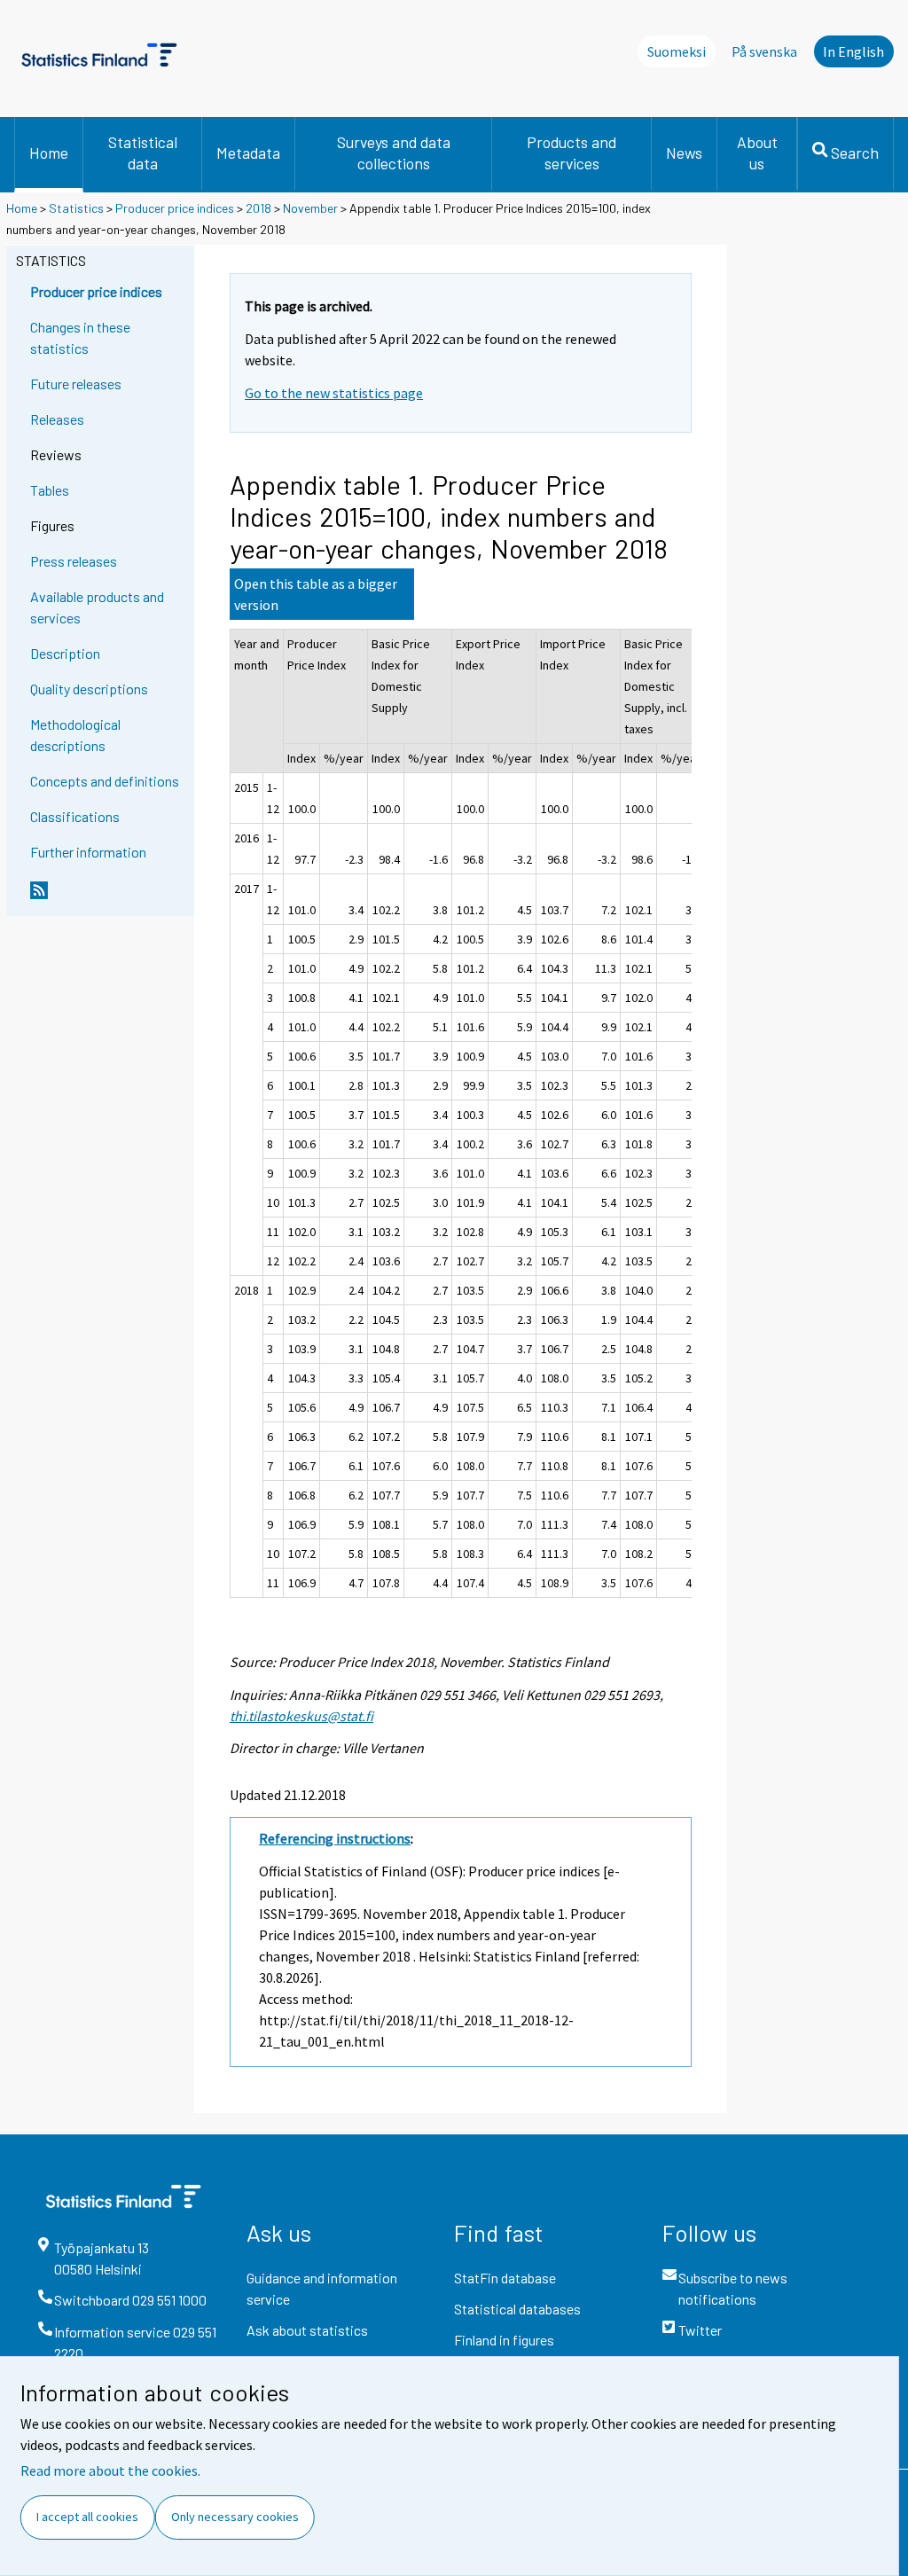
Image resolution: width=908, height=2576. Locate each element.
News (684, 153)
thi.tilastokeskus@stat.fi (301, 1716)
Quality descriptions (89, 689)
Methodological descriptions (75, 735)
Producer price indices (175, 208)
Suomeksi (677, 51)
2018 (258, 208)
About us (757, 153)
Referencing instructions (335, 1838)
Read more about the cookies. (110, 2470)
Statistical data (143, 153)
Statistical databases (517, 2309)
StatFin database (505, 2278)
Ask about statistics (307, 2330)
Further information (88, 852)
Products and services (571, 153)
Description (65, 653)
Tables (50, 490)
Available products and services (97, 607)
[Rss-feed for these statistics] (108, 897)
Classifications (75, 816)
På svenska (764, 51)
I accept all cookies (87, 2517)
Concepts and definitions (105, 781)
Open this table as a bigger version (316, 594)
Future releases (76, 384)
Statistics (76, 208)
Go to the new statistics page (334, 393)
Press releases (74, 561)
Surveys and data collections (394, 153)
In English (853, 51)
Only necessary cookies (235, 2517)
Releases (57, 419)
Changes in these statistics (80, 337)
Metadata (248, 153)
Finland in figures (504, 2340)
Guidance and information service (322, 2288)
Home (49, 153)
